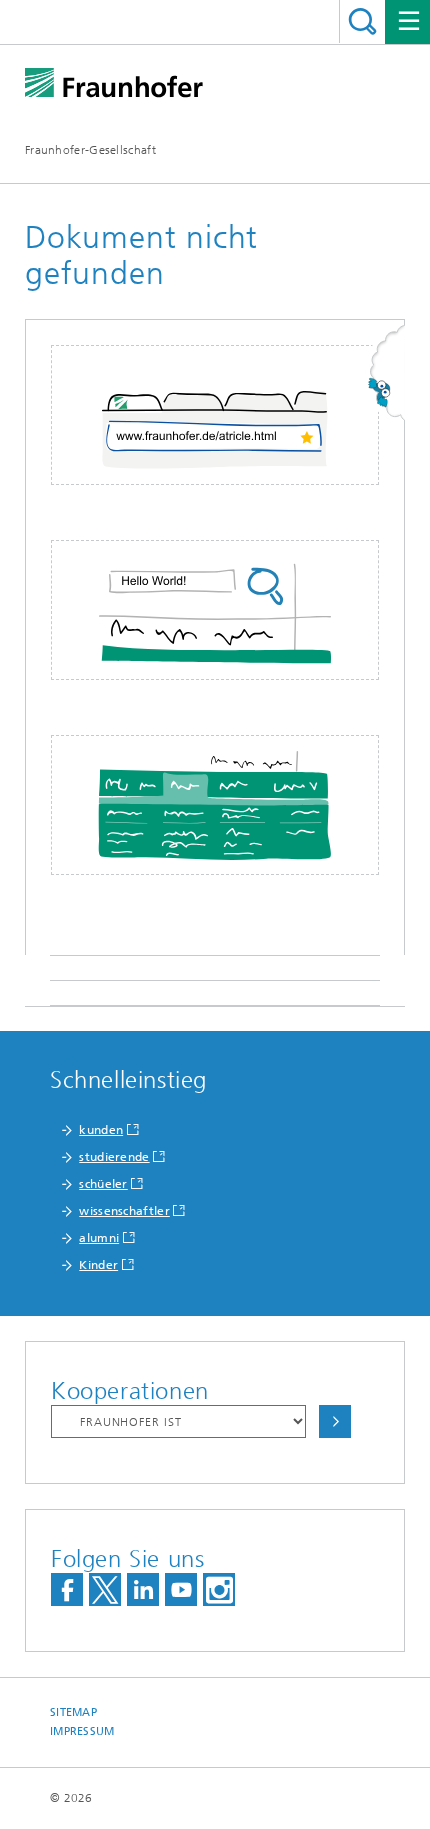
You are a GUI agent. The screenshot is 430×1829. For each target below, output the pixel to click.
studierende (114, 1157)
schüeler (103, 1184)
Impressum (82, 1731)
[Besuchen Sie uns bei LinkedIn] (143, 1589)
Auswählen (335, 1421)
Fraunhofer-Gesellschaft (90, 150)
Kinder (98, 1265)
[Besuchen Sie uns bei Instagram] (219, 1589)
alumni (99, 1238)
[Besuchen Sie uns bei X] (105, 1589)
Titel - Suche (362, 21)
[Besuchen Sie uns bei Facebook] (67, 1589)
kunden (101, 1130)
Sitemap (73, 1712)
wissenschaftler (124, 1211)
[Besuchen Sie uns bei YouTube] (181, 1589)
